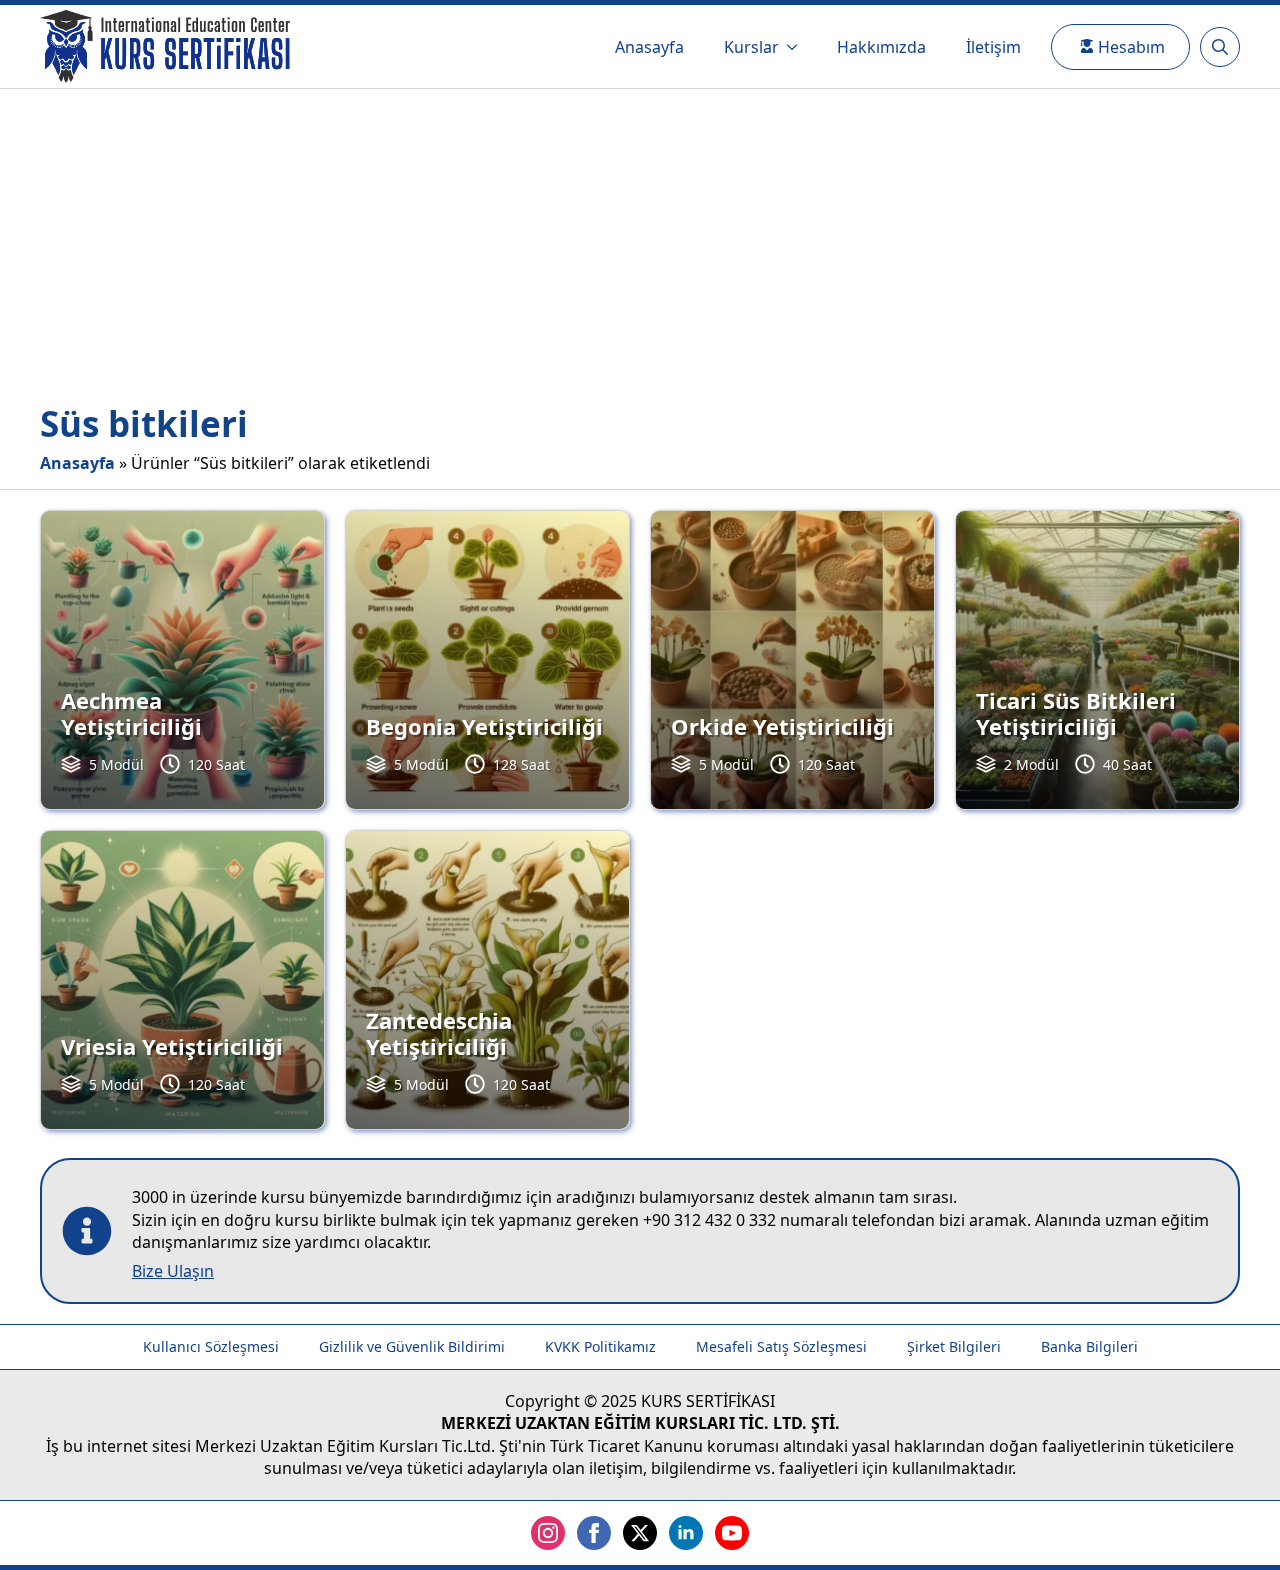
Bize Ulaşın (173, 1271)
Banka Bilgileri (1089, 1346)
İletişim (993, 47)
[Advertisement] (640, 239)
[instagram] (548, 1533)
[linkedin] (686, 1533)
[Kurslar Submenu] (798, 47)
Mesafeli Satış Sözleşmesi (781, 1346)
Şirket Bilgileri (954, 1346)
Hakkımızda (881, 47)
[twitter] (640, 1533)
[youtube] (732, 1533)
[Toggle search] (1220, 47)
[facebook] (594, 1533)
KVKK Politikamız (600, 1346)
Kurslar (751, 47)
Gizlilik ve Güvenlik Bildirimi (412, 1346)
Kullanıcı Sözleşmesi (211, 1346)
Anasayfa (649, 47)
